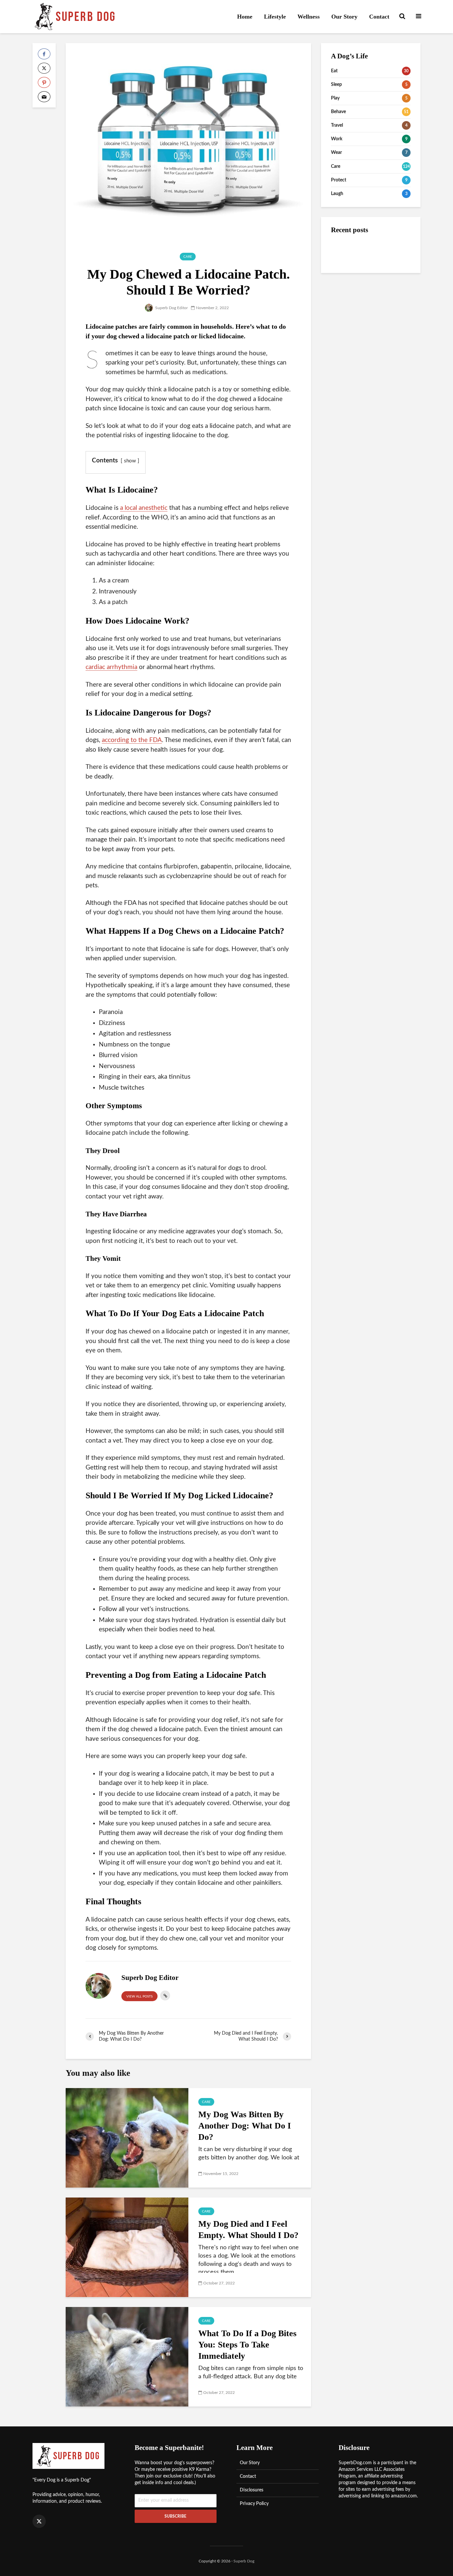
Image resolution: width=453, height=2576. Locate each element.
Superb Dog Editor (171, 308)
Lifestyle (275, 17)
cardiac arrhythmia (111, 667)
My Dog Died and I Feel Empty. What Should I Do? (248, 2230)
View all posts (139, 1997)
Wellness (309, 17)
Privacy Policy (254, 2504)
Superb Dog (244, 2561)
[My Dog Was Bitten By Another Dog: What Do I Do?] (127, 2138)
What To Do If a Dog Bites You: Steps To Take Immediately (247, 2345)
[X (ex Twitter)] (39, 2521)
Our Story (344, 17)
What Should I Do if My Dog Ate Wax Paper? (383, 278)
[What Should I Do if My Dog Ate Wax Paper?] (344, 277)
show (130, 461)
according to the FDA (132, 740)
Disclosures (252, 2490)
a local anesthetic (144, 508)
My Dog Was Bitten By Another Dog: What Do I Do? (245, 2126)
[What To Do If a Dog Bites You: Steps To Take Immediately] (127, 2357)
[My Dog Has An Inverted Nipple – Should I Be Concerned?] (344, 304)
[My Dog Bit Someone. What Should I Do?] (344, 251)
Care (188, 257)
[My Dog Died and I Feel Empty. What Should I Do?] (127, 2247)
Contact (379, 17)
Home (245, 17)
